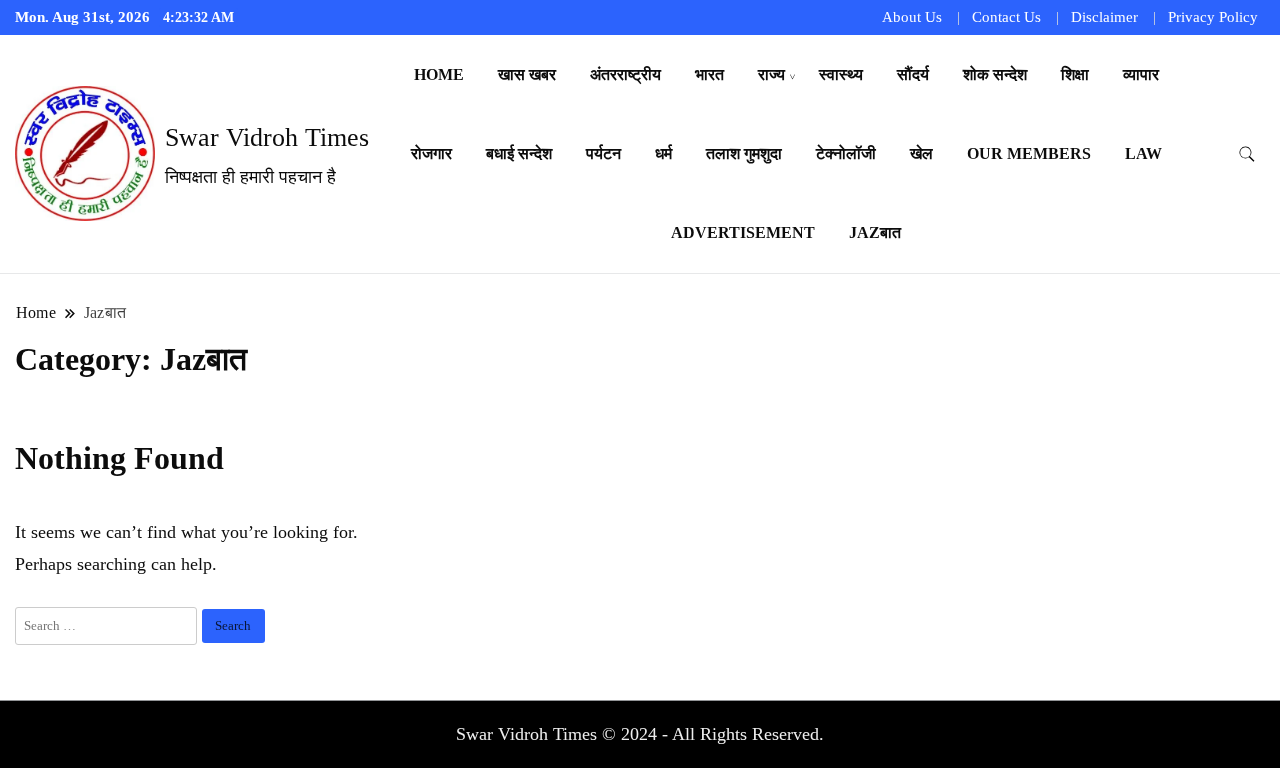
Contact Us (1006, 17)
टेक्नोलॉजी (846, 153)
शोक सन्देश (995, 74)
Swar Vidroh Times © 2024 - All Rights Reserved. (640, 734)
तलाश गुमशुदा (744, 153)
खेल (921, 153)
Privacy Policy (1213, 17)
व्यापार (1141, 74)
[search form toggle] (1247, 154)
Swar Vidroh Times (267, 137)
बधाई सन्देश (519, 153)
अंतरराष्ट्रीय (625, 74)
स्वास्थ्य (841, 74)
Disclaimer (1104, 17)
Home (439, 74)
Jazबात (875, 232)
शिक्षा (1075, 74)
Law (1143, 153)
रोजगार (431, 153)
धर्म (663, 153)
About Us (912, 17)
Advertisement (743, 232)
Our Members (1029, 153)
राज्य (771, 74)
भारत (709, 74)
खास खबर (527, 74)
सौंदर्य (913, 74)
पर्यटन (603, 153)
